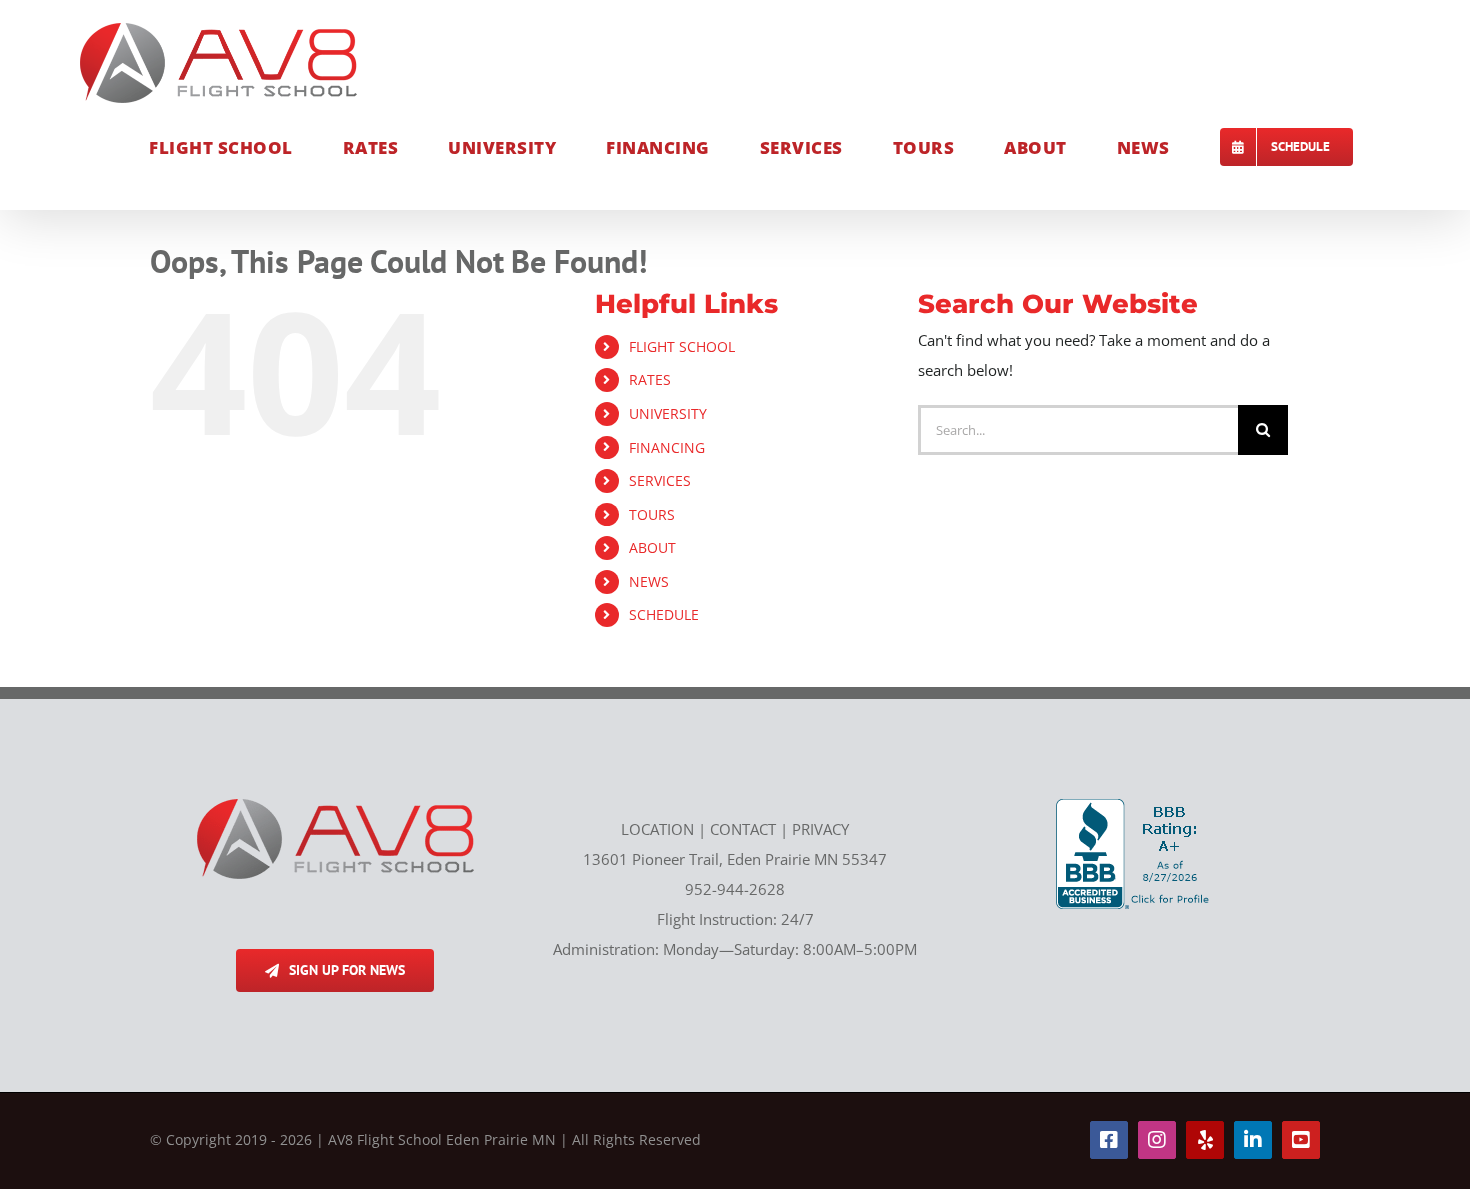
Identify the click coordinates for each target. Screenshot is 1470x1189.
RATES (650, 379)
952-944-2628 (735, 889)
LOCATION (657, 829)
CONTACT (743, 829)
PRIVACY (820, 829)
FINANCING (667, 447)
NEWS (649, 581)
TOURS (652, 514)
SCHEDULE (664, 614)
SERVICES (660, 480)
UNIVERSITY (668, 413)
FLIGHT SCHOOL (682, 346)
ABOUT (652, 547)
